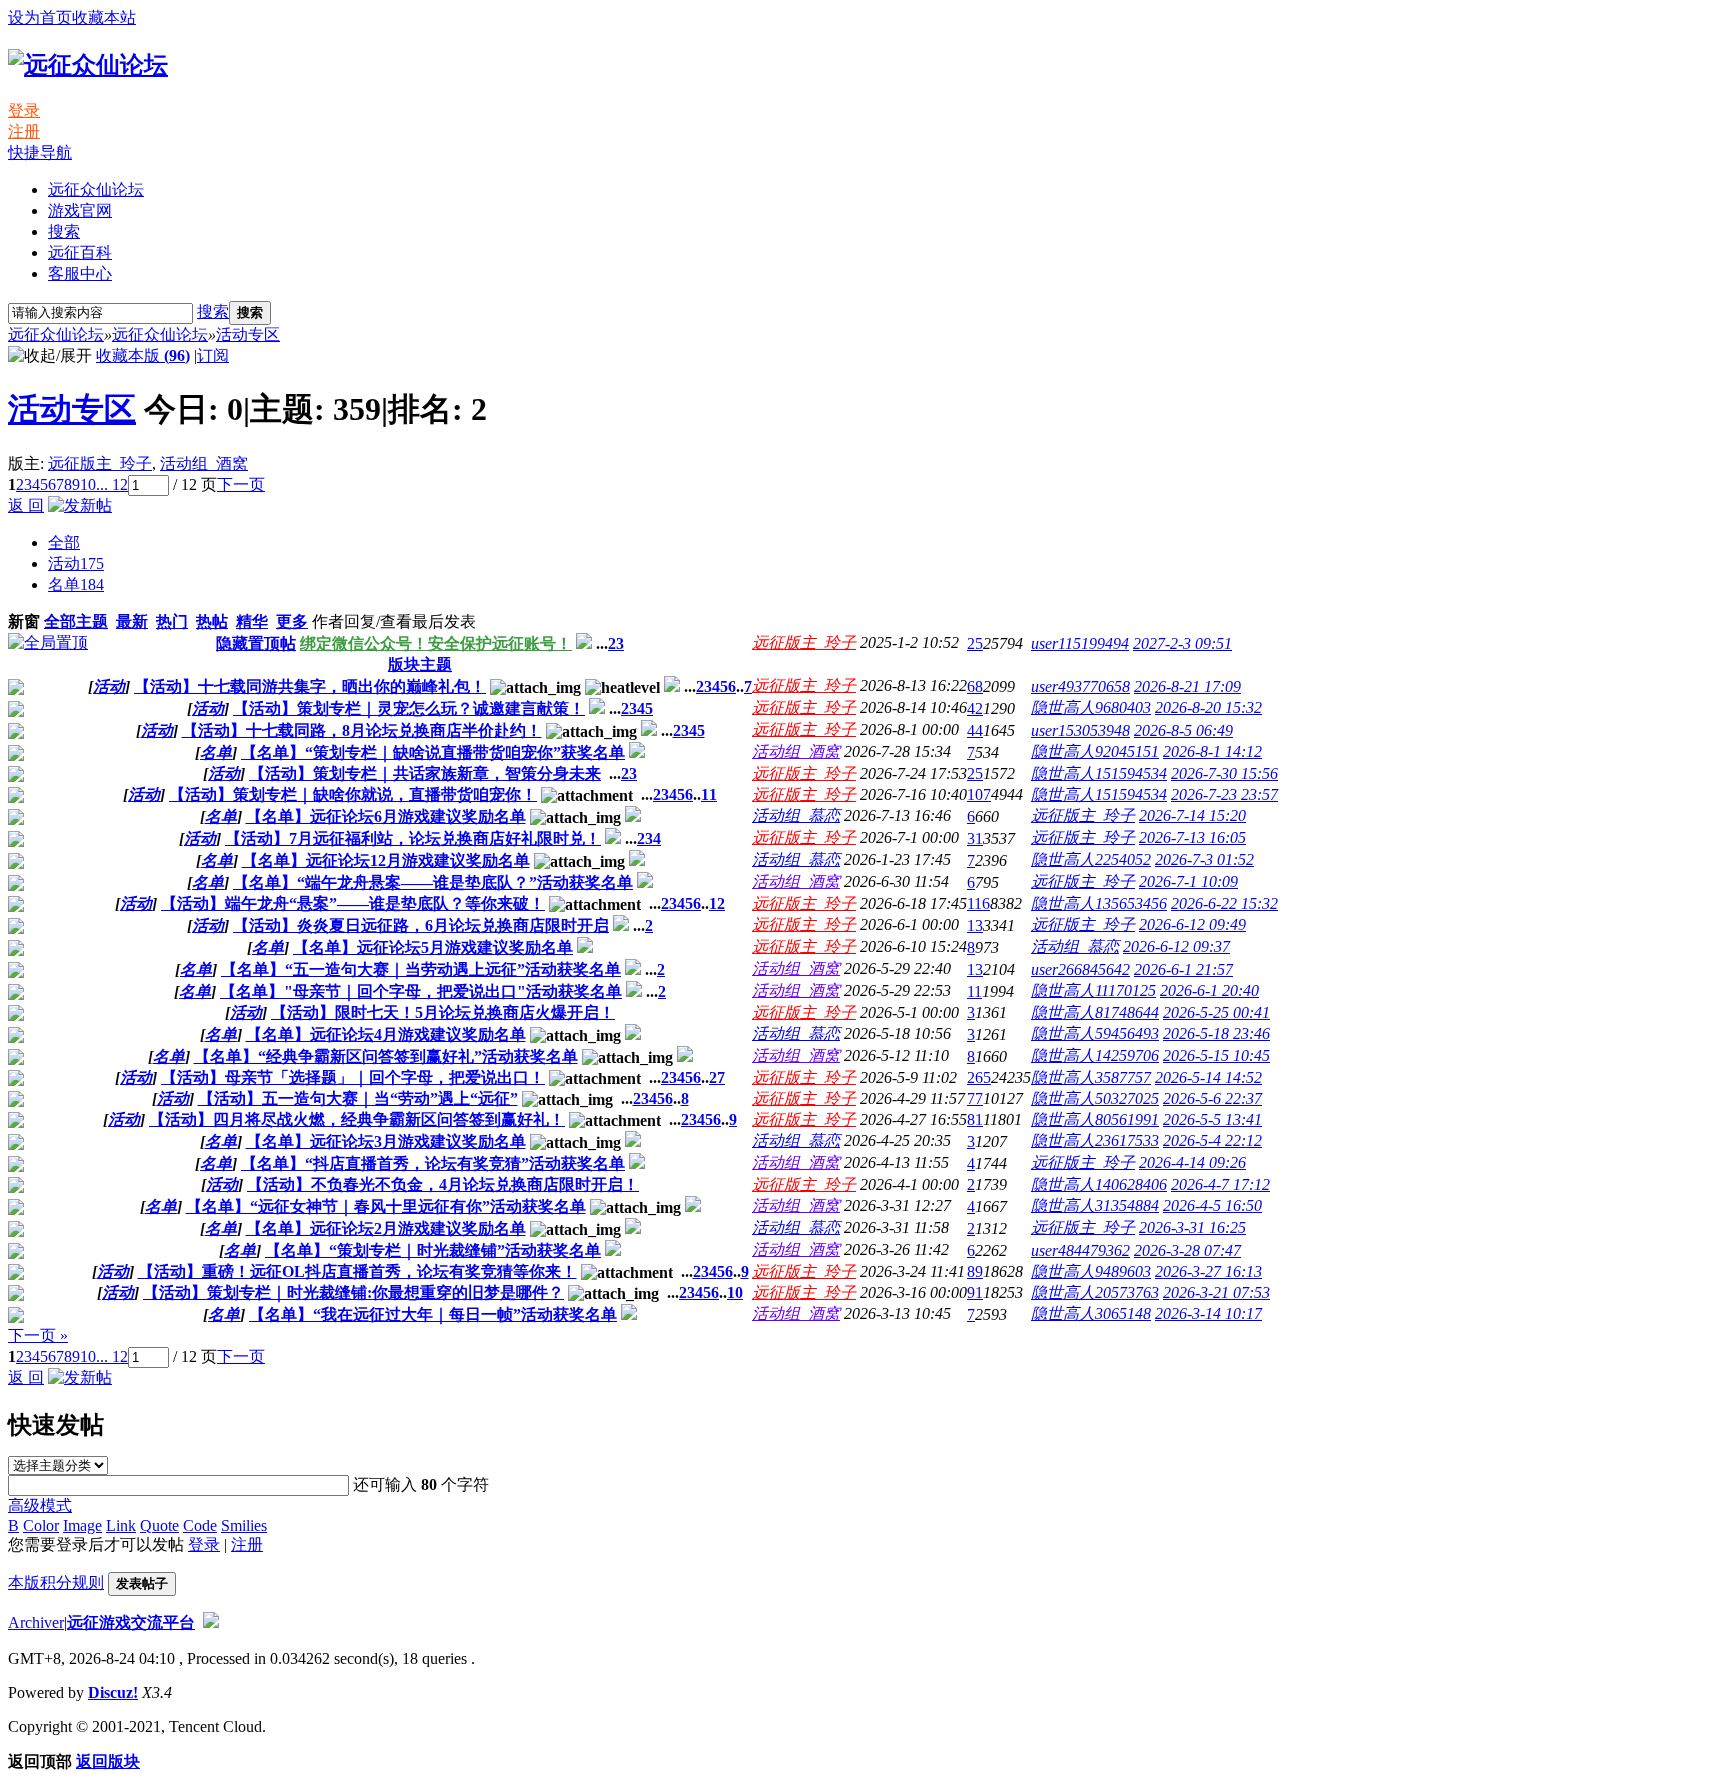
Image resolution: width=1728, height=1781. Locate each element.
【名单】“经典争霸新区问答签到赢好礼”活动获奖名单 (386, 1056)
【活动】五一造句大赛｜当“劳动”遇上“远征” (358, 1098)
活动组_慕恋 (796, 815)
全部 (64, 542)
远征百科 (80, 252)
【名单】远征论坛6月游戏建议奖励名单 (386, 816)
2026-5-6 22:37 (1212, 1098)
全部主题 (76, 621)
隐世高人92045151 (1095, 751)
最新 (132, 621)
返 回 (26, 505)
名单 (76, 584)
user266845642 (1080, 969)
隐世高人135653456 (1099, 903)
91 (975, 1292)
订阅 (213, 355)
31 (975, 838)
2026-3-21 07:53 (1216, 1292)
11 (709, 794)
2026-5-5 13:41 (1212, 1119)
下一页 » (38, 1335)
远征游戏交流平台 (131, 1622)
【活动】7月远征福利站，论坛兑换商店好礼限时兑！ (413, 838)
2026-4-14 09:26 (1192, 1162)
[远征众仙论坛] (88, 65)
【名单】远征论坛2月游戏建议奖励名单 (386, 1228)
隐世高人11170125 (1093, 990)
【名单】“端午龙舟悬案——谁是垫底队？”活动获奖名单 (433, 882)
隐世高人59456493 (1095, 1033)
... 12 (112, 484)
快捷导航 (40, 152)
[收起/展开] (50, 356)
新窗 (24, 621)
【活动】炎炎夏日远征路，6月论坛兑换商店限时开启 (421, 925)
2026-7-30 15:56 (1224, 773)
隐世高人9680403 (1091, 707)
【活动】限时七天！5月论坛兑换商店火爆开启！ (443, 1012)
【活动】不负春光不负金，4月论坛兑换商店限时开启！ (443, 1184)
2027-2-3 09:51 (1182, 643)
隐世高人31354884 (1095, 1205)
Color (41, 1525)
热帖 (212, 621)
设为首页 (40, 17)
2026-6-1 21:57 (1183, 969)
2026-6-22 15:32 (1224, 903)
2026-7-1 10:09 (1188, 881)
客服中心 (80, 273)
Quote (159, 1525)
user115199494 (1080, 643)
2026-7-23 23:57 (1224, 794)
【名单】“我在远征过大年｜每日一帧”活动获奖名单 (433, 1314)
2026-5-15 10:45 (1216, 1055)
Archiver (36, 1622)
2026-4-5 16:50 (1212, 1205)
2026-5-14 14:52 (1208, 1077)
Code (200, 1525)
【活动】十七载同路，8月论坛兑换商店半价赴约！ (362, 730)
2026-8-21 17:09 (1187, 686)
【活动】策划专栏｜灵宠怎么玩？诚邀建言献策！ (409, 708)
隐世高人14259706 (1095, 1055)
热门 (172, 621)
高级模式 (40, 1505)
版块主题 (420, 664)
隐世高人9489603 (1091, 1271)
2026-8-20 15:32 (1208, 707)
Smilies (244, 1525)
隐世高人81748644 (1095, 1012)
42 (975, 708)
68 (975, 686)
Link (121, 1525)
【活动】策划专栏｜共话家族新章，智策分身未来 (425, 773)
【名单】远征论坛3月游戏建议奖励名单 (386, 1141)
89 (975, 1271)
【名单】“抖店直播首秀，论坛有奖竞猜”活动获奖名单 (433, 1163)
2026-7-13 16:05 (1192, 837)
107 (979, 794)
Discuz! (113, 1692)
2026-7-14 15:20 (1192, 815)
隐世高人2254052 (1091, 859)
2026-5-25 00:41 (1216, 1012)
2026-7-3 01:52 (1204, 859)
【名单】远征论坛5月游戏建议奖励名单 (433, 947)
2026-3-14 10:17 (1208, 1313)
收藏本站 (104, 17)
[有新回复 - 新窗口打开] (16, 689)
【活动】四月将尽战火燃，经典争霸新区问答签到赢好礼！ (357, 1119)
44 (975, 730)
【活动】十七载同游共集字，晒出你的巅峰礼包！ (310, 686)
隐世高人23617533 (1095, 1140)
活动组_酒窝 (204, 463)
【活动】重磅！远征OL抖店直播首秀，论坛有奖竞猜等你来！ (357, 1271)
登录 (24, 110)
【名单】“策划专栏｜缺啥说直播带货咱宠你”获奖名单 (433, 752)
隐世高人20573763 (1095, 1292)
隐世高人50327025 (1095, 1098)
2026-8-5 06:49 (1183, 730)
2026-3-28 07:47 (1187, 1250)
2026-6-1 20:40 (1209, 990)
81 (975, 1119)
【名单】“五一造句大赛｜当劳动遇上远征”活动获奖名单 (421, 969)
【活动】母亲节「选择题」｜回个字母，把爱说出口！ (353, 1077)
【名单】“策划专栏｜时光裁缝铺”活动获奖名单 (433, 1250)
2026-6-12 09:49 (1192, 924)
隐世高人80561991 (1095, 1119)
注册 (24, 131)
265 (979, 1077)
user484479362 (1080, 1250)
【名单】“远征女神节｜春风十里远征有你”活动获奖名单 (386, 1206)
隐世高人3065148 (1091, 1313)
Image (82, 1525)
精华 (252, 621)
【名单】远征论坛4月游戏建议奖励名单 (386, 1034)
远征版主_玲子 (100, 463)
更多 (292, 621)
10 (88, 484)
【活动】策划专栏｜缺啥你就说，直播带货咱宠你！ (353, 794)
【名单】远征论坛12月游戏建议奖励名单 (386, 860)
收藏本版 (143, 355)
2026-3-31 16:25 (1192, 1227)
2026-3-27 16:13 (1208, 1271)
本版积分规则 (56, 1582)
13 (975, 925)
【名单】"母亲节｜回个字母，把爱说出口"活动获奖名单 (421, 991)
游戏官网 (80, 210)
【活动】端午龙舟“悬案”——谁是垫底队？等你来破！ (353, 903)
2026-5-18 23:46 (1216, 1033)
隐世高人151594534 (1099, 773)
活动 (76, 563)
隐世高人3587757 (1091, 1077)
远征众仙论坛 (96, 189)
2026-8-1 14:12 (1212, 751)
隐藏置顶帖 (256, 643)
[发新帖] (80, 505)
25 (975, 643)
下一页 (241, 484)
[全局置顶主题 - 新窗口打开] (48, 642)
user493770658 (1080, 686)
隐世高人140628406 (1099, 1184)
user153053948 (1080, 730)
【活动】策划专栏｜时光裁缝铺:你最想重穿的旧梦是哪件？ (353, 1292)
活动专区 (248, 334)
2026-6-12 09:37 (1176, 946)
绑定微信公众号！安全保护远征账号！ (436, 643)
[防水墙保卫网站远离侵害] (211, 1622)
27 (717, 1077)
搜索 (64, 231)
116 (978, 903)
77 (975, 1098)
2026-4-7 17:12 (1220, 1184)
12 (717, 903)
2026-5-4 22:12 (1212, 1140)
